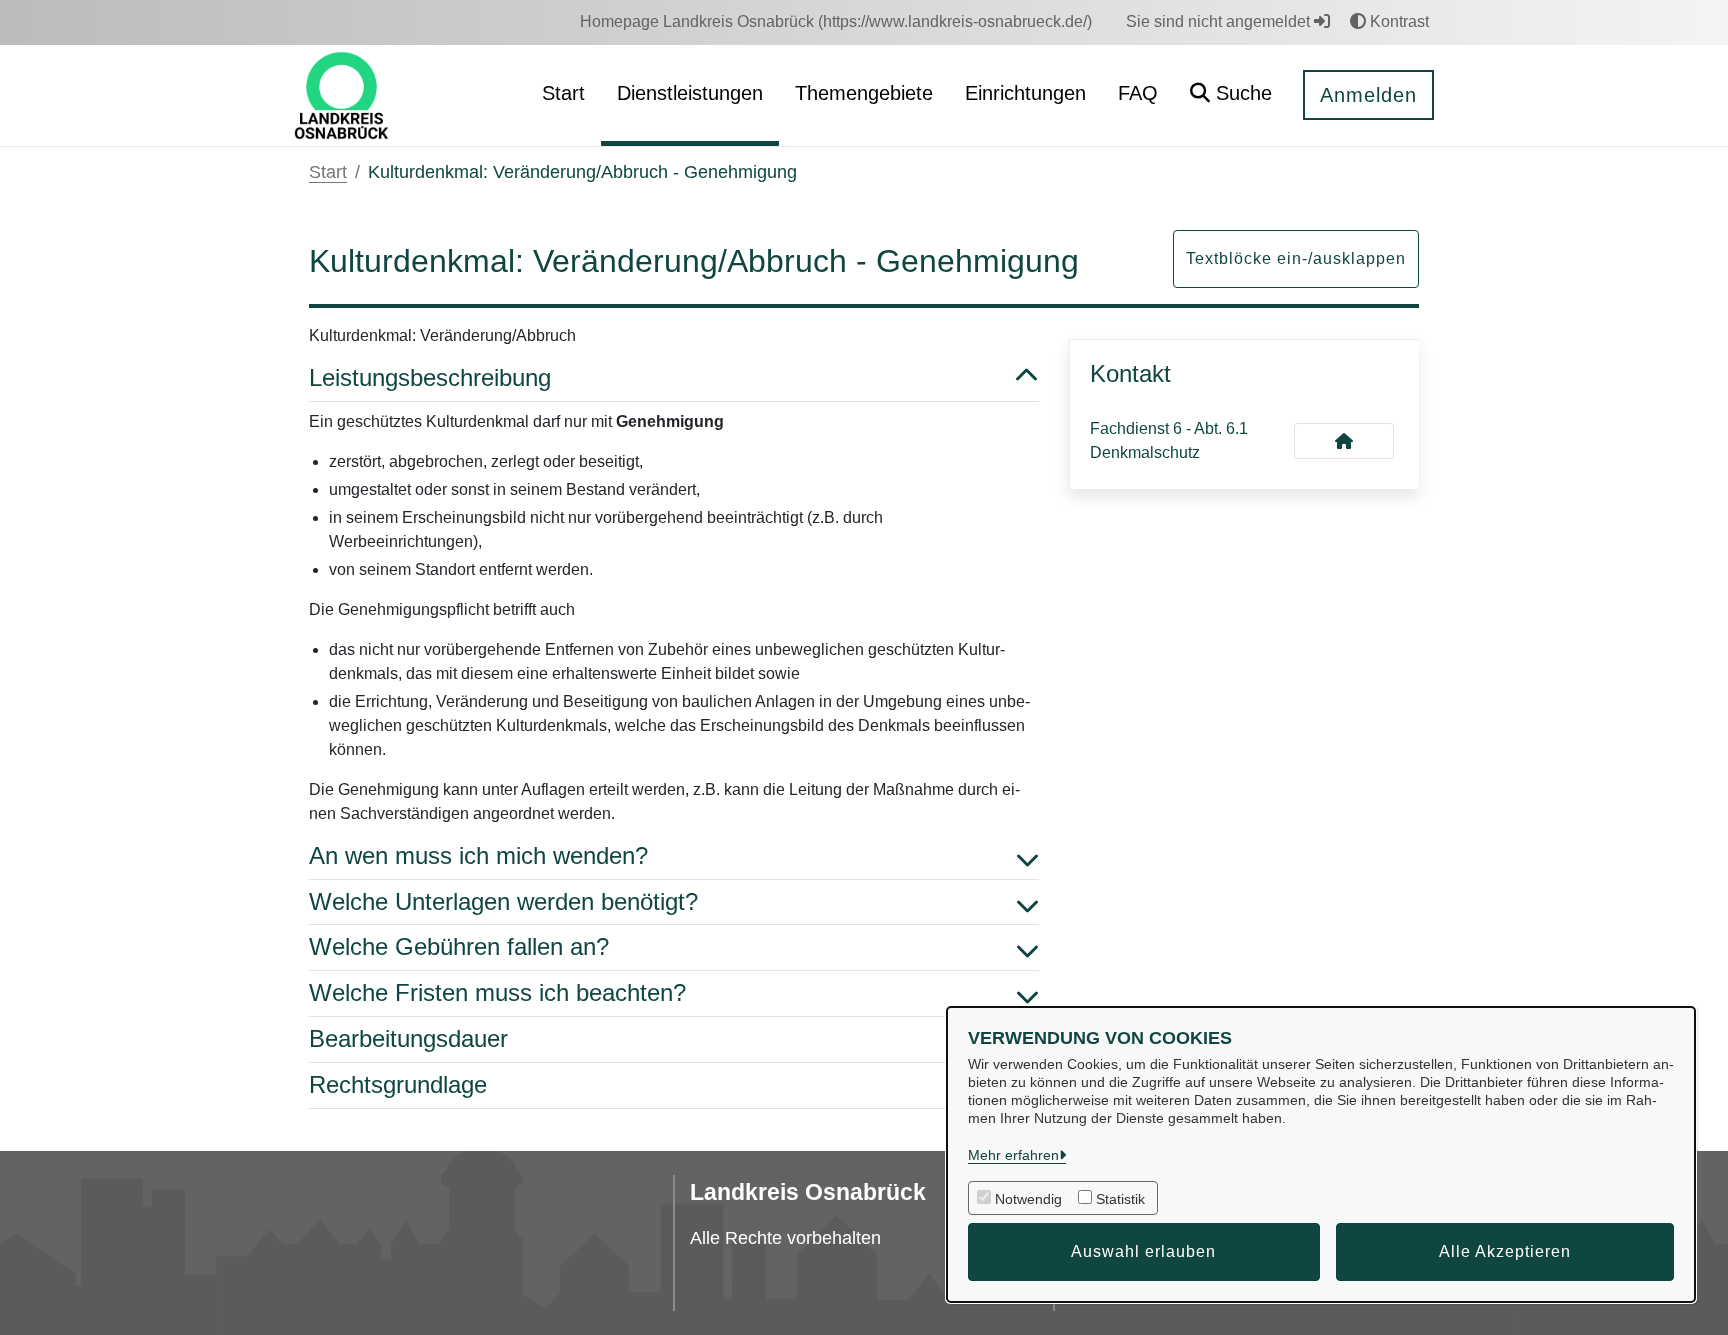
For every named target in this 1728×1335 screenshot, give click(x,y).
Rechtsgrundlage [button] (398, 1084)
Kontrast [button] (1397, 21)
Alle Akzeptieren (1505, 1251)
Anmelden (1368, 95)
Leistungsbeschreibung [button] (430, 377)
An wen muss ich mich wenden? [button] (478, 855)
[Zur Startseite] (341, 94)
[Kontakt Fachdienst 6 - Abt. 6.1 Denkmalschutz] (1344, 441)
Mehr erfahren (1013, 1155)
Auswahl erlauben (1143, 1251)
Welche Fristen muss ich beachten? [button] (497, 992)
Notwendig (1028, 1199)
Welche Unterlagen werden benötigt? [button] (503, 901)
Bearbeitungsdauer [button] (408, 1038)
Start (328, 172)
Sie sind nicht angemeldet (1220, 21)
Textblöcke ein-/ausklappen (1296, 258)
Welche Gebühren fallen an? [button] (459, 946)
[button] (1231, 95)
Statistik (1120, 1199)
